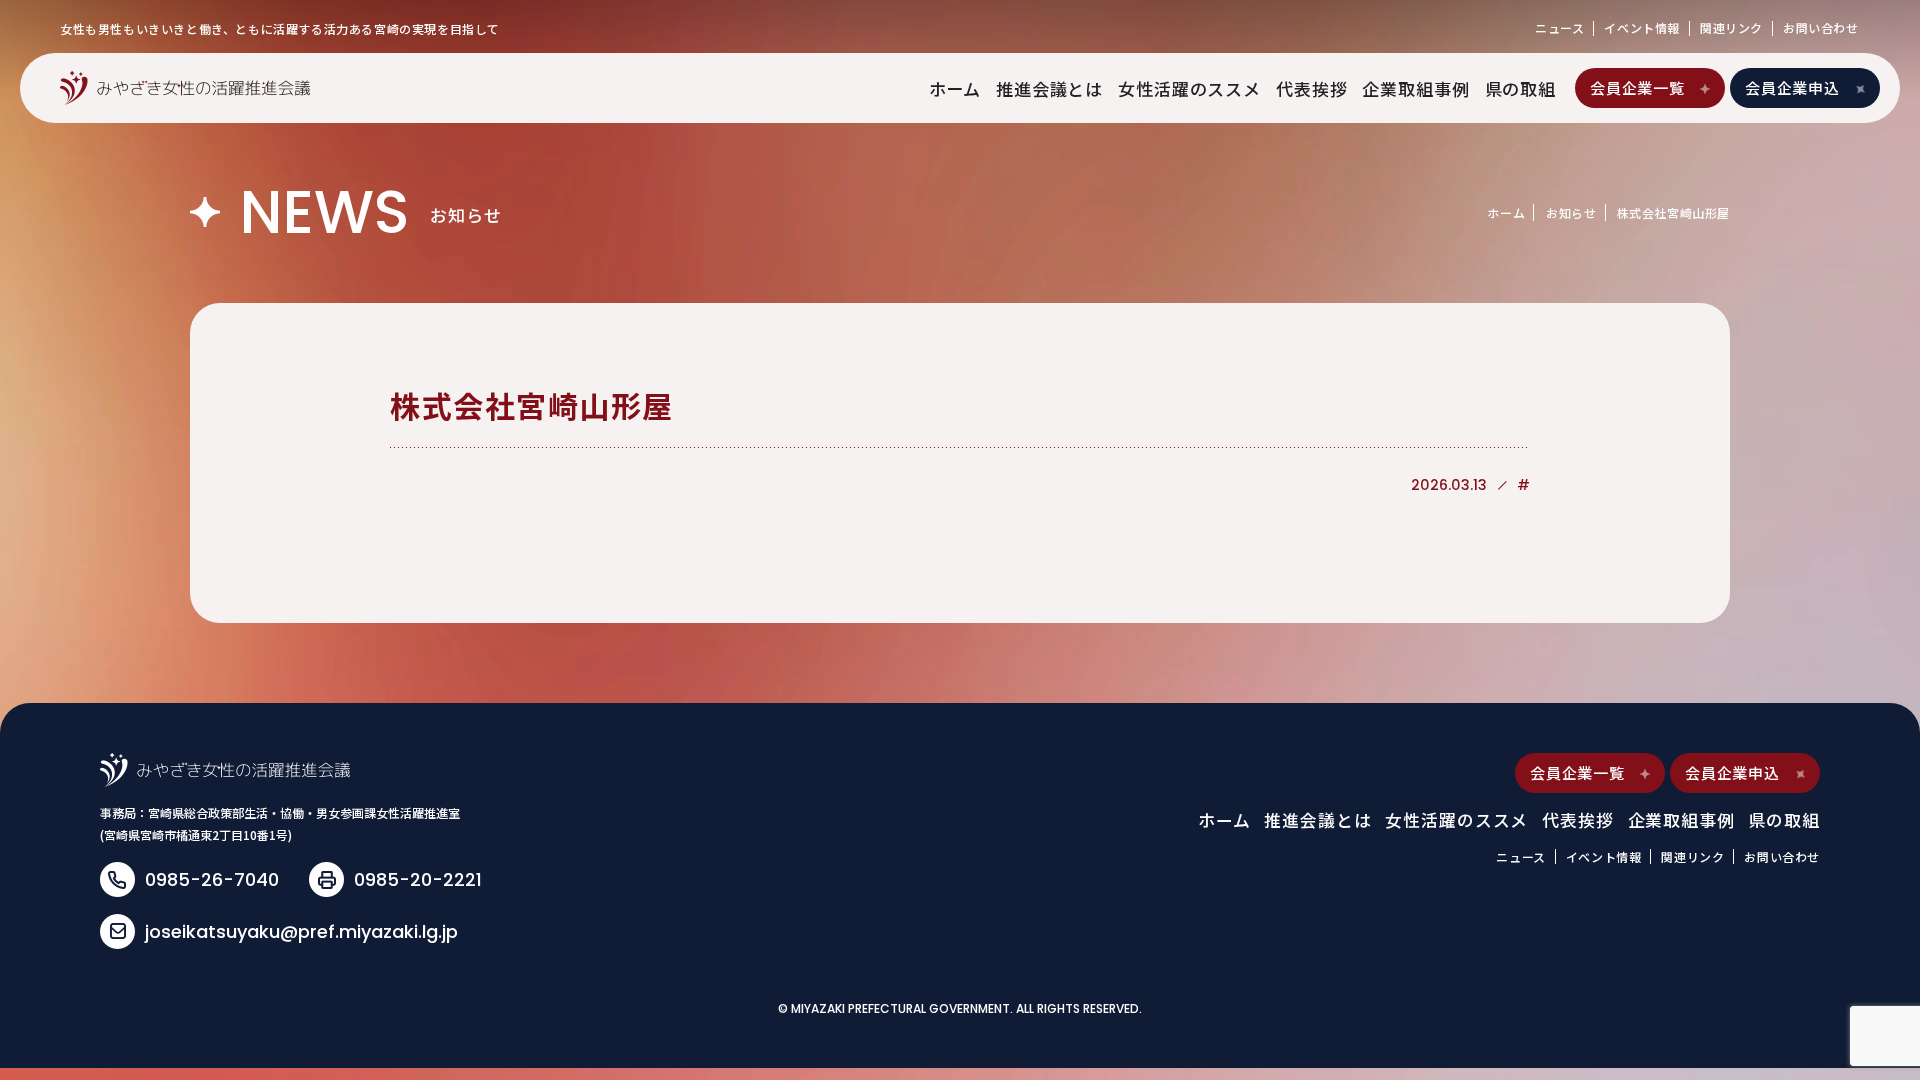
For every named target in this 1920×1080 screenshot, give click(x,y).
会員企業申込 (1792, 87)
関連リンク (1731, 28)
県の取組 (1520, 88)
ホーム (955, 88)
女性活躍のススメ (1189, 88)
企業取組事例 (1415, 88)
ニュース (1559, 28)
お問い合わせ (1821, 28)
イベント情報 (1642, 28)
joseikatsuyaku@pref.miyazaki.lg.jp (301, 931)
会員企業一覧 (1637, 87)
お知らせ (1571, 212)
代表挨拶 (1311, 88)
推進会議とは (1049, 88)
